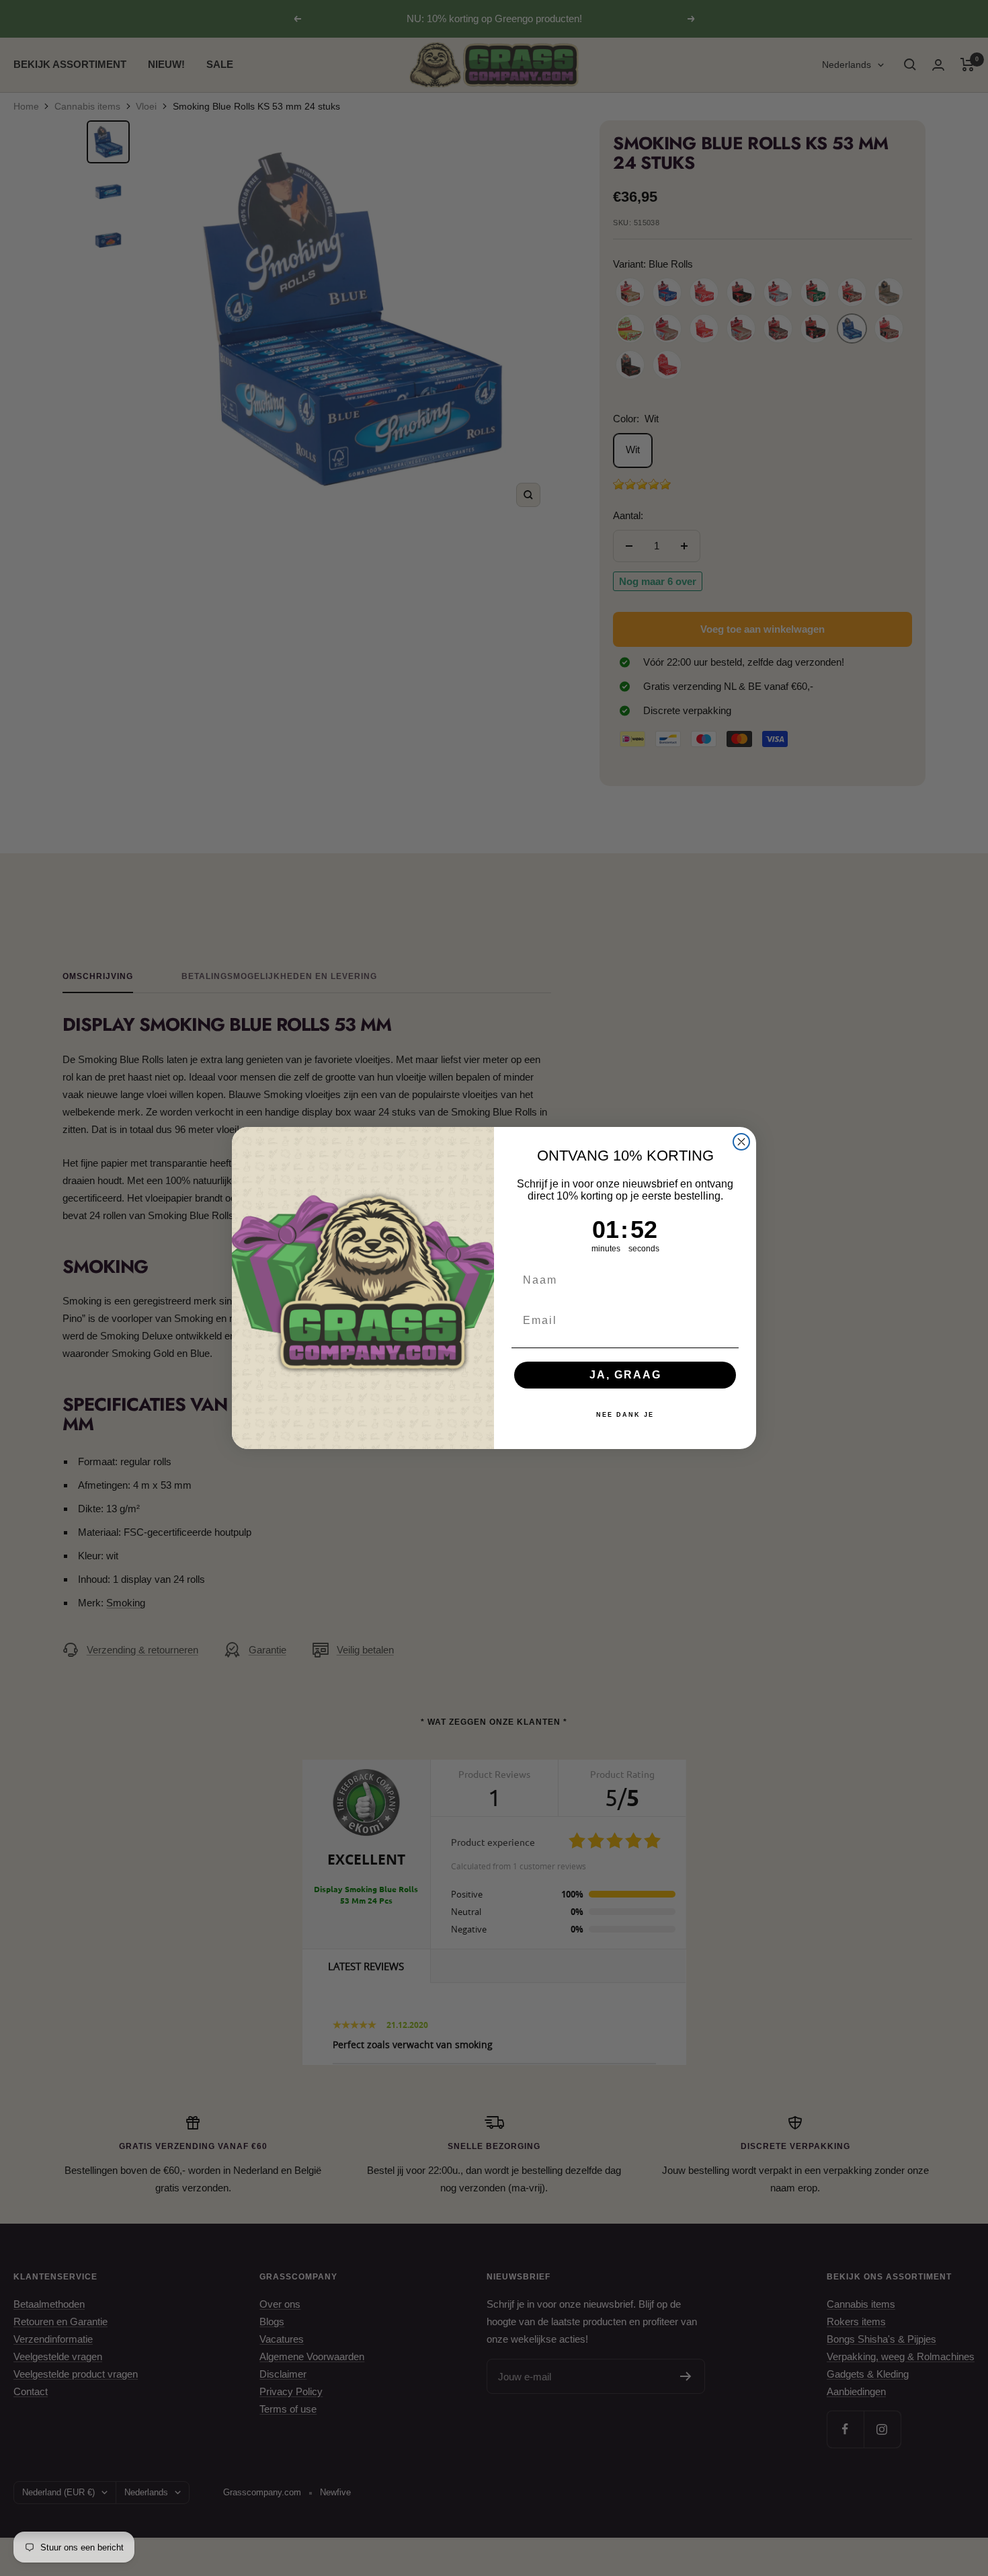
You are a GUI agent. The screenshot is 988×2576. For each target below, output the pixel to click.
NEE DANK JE (625, 1415)
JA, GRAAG (625, 1375)
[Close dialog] (741, 1142)
